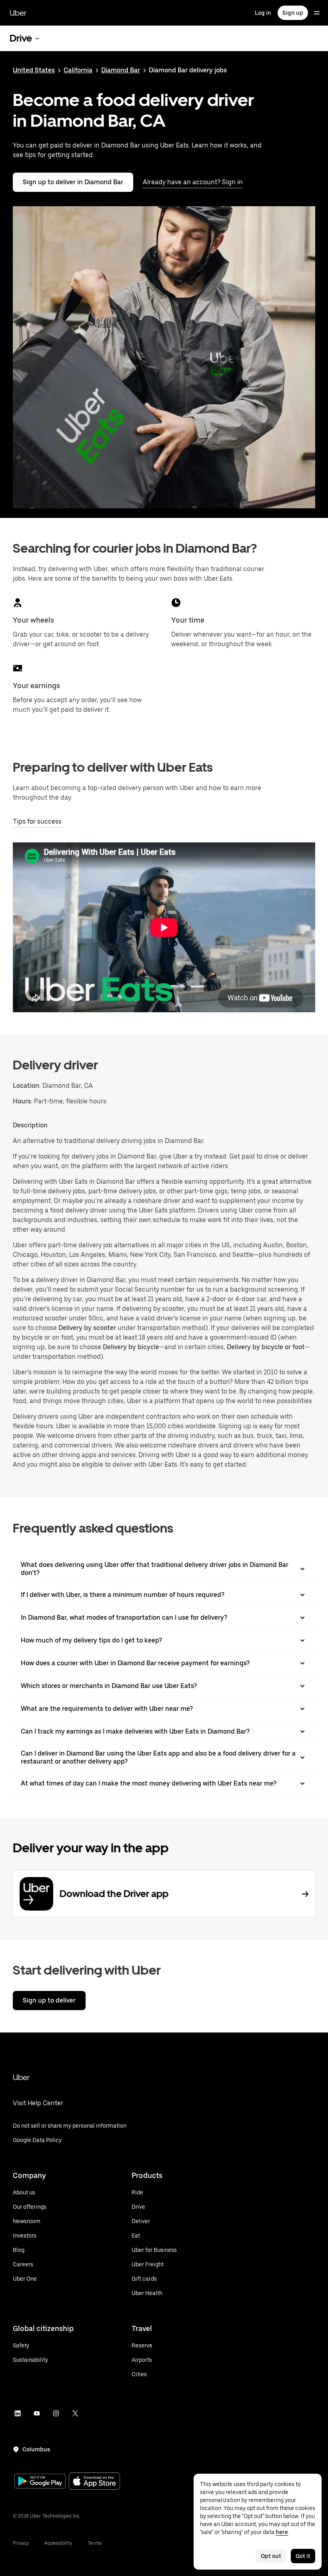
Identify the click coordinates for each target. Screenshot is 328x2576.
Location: (27, 1086)
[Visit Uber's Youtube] (37, 2413)
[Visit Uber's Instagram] (56, 2413)
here (282, 2532)
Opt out (271, 2556)
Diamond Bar (121, 70)
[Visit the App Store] (94, 2482)
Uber (18, 13)
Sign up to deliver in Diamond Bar (73, 182)
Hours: (23, 1101)
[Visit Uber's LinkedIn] (18, 2413)
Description (30, 1125)
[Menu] (317, 13)
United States (34, 70)
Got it (303, 2556)
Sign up (293, 13)
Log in (263, 13)
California (78, 70)
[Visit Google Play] (40, 2482)
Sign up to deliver (49, 2000)
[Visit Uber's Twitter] (75, 2413)
